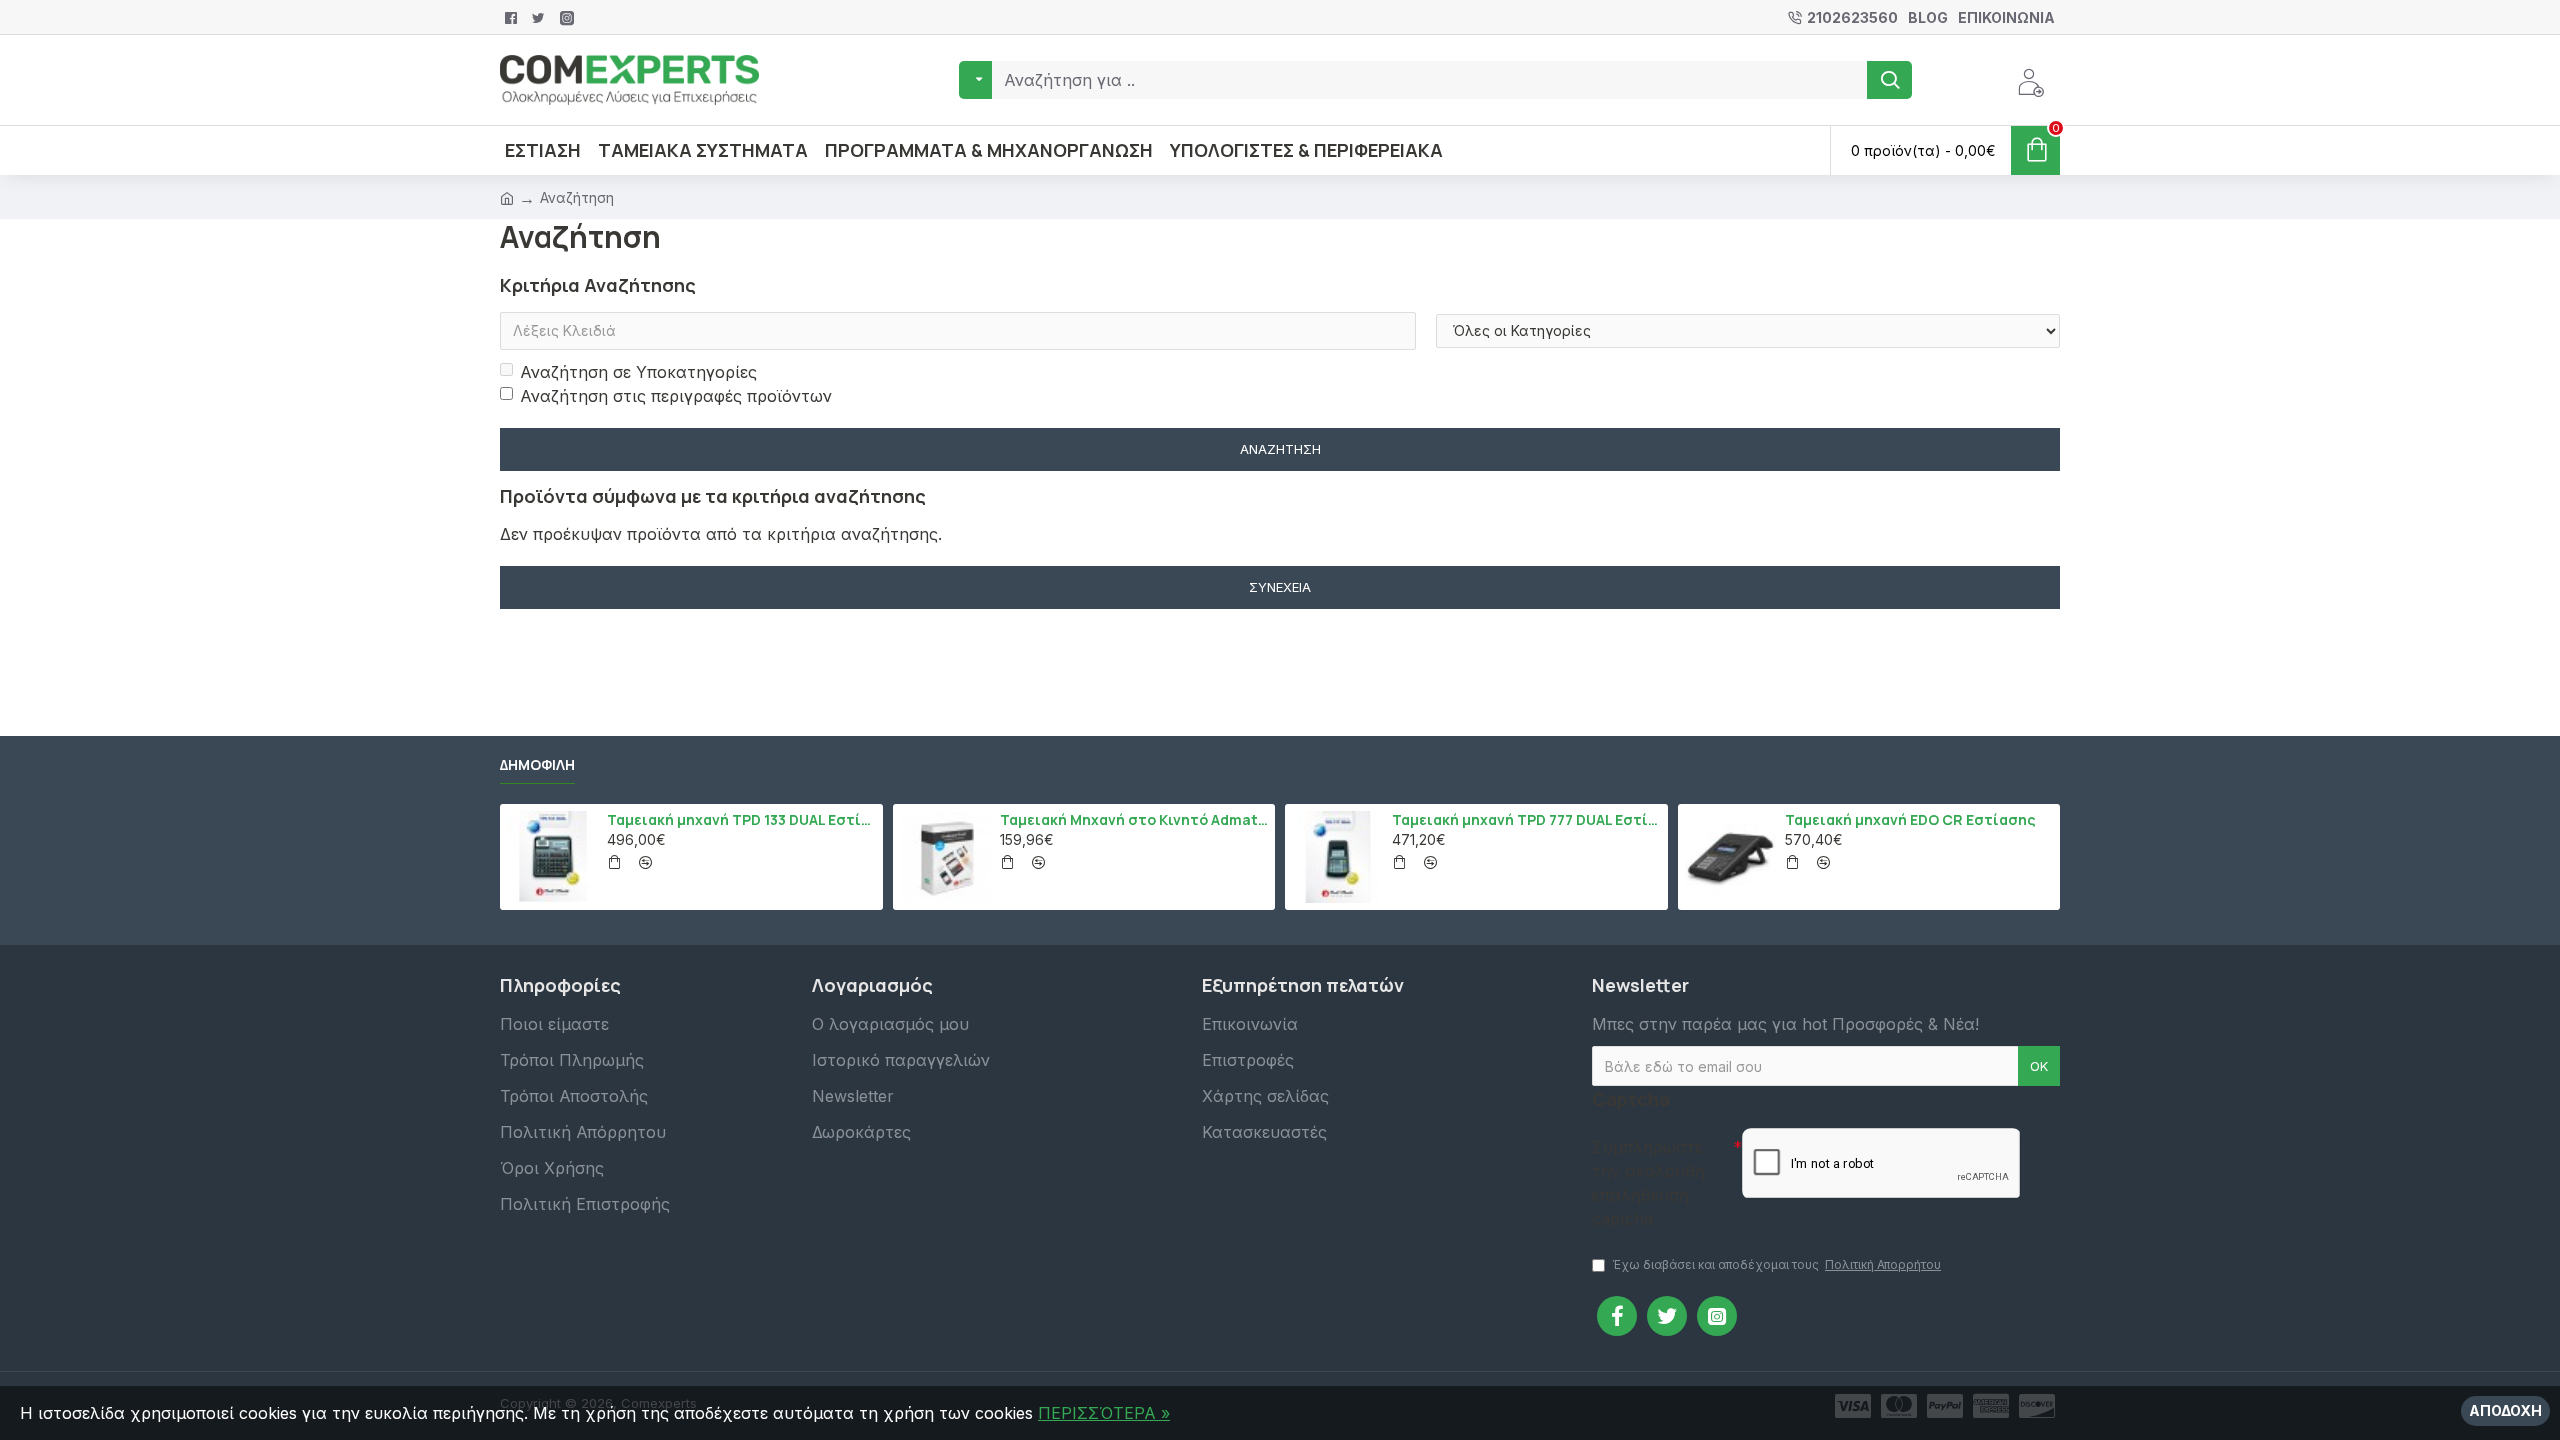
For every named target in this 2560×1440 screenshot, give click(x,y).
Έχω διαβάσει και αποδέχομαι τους (1776, 1264)
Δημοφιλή (537, 765)
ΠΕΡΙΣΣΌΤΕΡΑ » (1104, 1413)
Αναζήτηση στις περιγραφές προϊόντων (676, 396)
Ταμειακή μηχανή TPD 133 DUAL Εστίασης (741, 820)
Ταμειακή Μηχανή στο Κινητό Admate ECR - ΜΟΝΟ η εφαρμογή (1134, 820)
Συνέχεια (1280, 587)
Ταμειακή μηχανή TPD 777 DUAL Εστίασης (1526, 820)
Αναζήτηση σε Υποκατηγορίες (638, 372)
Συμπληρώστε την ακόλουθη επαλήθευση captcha (1648, 1183)
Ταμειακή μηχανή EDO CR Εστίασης (1910, 820)
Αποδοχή (2505, 1410)
